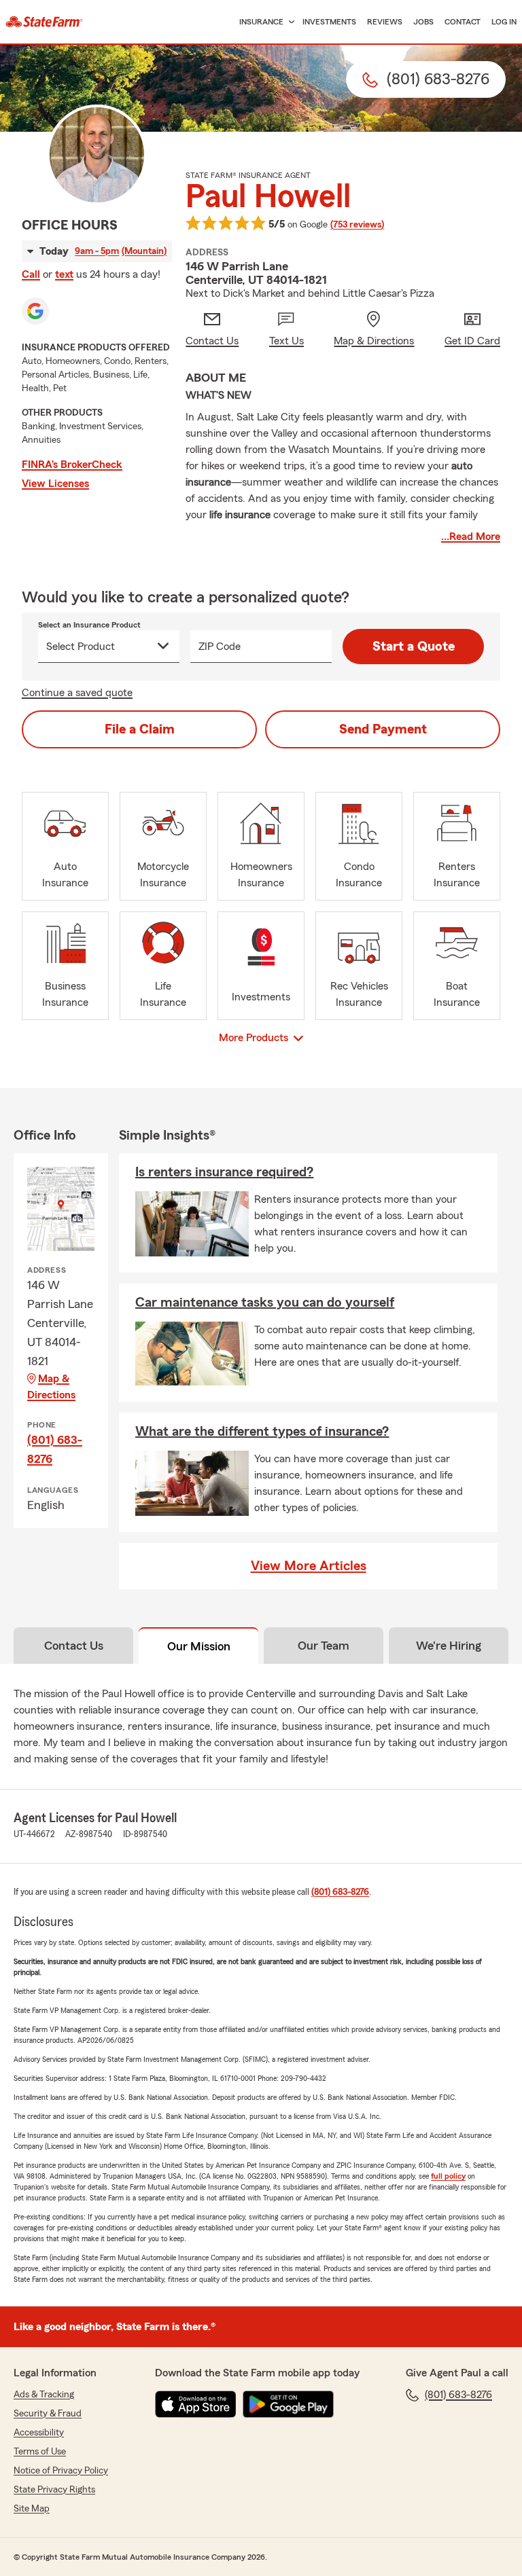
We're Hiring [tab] (449, 1646)
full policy (448, 2176)
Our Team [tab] (324, 1646)
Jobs (423, 22)
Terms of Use (40, 2452)
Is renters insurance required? (224, 1172)
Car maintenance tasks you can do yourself (265, 1303)
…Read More (471, 537)
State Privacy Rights (54, 2490)
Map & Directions (51, 1387)
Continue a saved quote (77, 693)
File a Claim (140, 729)
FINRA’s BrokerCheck (72, 465)
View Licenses (55, 484)
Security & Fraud (48, 2414)
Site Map (32, 2509)
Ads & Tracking (44, 2395)
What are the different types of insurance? (262, 1432)
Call (31, 274)
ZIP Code (220, 647)
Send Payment (383, 729)
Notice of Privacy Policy (61, 2471)
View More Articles (309, 1566)
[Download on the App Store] (196, 2404)
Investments (329, 22)
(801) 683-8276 (55, 1449)
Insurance (261, 22)
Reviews (385, 22)
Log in (504, 22)
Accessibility (39, 2433)
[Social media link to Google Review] (35, 311)
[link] (44, 22)
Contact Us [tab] (74, 1646)
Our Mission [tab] (199, 1646)
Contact (463, 22)
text (64, 274)
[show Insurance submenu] (289, 22)
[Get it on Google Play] (288, 2404)
